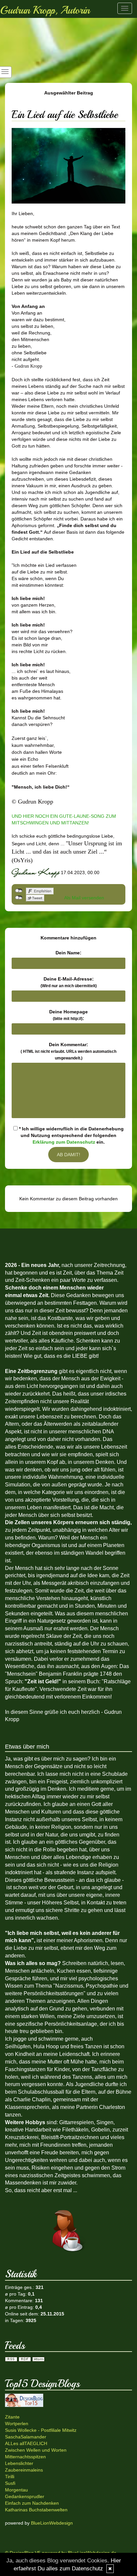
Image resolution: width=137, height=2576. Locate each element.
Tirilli (10, 2477)
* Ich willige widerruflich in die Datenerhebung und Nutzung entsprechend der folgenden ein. (71, 1135)
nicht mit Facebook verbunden (19, 891)
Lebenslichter (19, 2463)
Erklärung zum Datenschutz (64, 1142)
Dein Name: (68, 953)
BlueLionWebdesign (52, 2523)
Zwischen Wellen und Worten (36, 2450)
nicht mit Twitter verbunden (19, 898)
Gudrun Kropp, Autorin (45, 10)
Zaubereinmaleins (24, 2470)
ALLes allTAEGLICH (26, 2443)
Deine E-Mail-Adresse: (69, 982)
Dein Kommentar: (68, 1051)
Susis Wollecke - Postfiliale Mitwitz (41, 2430)
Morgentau (16, 2490)
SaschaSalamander (26, 2437)
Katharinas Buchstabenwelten (36, 2510)
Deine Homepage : (68, 1015)
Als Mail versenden (84, 898)
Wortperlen (17, 2424)
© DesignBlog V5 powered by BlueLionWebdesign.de (61, 2553)
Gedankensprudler (25, 2496)
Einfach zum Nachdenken (32, 2503)
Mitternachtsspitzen (25, 2457)
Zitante (12, 2417)
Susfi (10, 2483)
